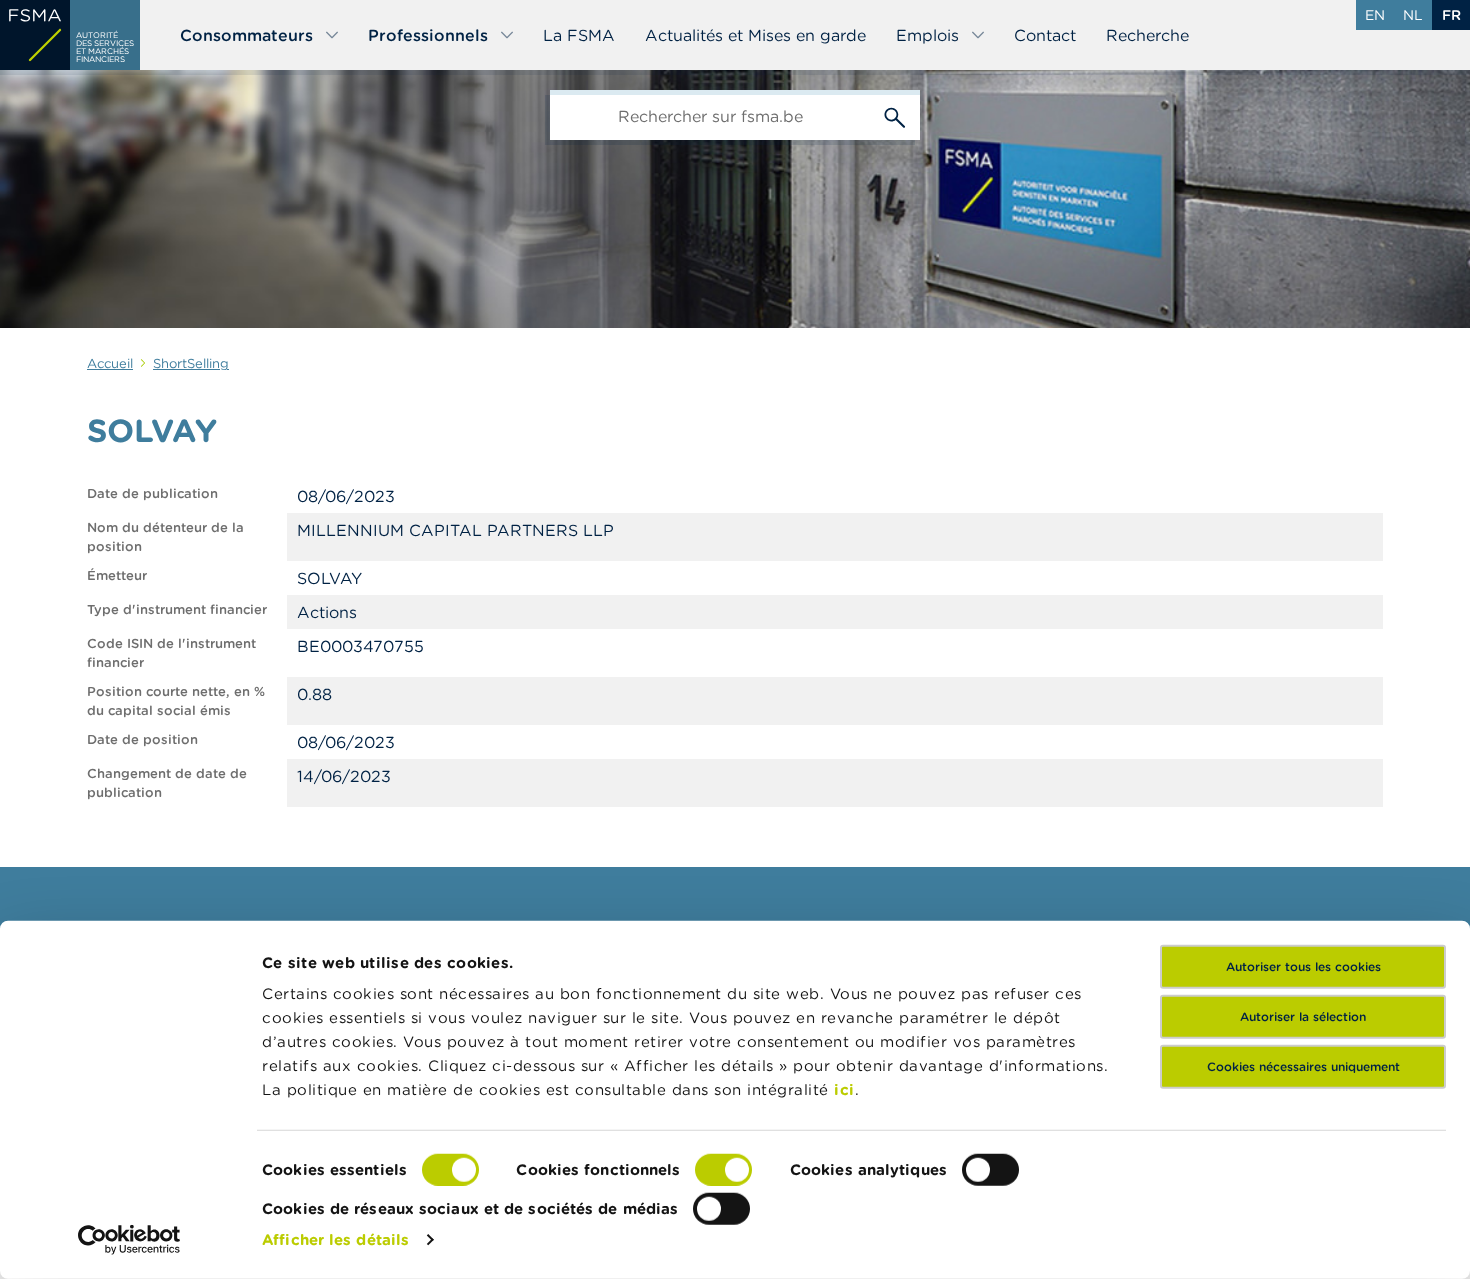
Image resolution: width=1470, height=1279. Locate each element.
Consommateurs (246, 35)
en (1375, 15)
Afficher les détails (335, 1239)
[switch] (723, 1170)
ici (844, 1089)
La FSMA (579, 35)
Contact (1045, 35)
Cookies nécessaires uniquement (1303, 1066)
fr (1451, 15)
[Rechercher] (895, 115)
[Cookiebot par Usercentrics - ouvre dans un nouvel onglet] (129, 1240)
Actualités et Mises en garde (755, 35)
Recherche (1147, 35)
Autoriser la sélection (1303, 1016)
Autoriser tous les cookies (1303, 966)
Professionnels (428, 35)
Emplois (927, 35)
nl (1413, 15)
